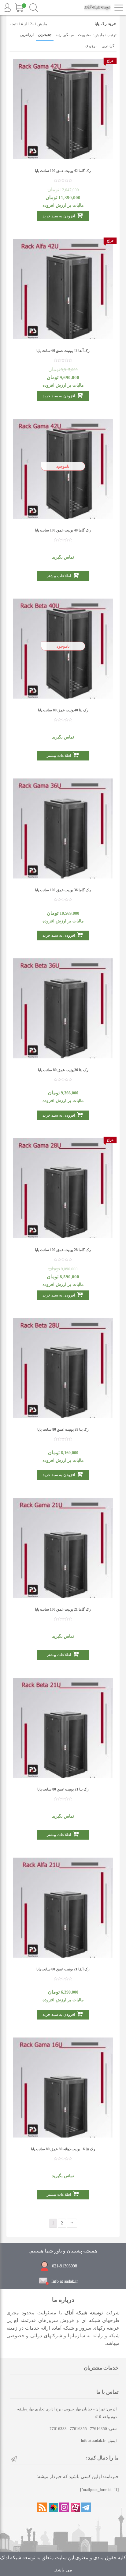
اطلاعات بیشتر (59, 1655)
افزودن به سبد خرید (59, 216)
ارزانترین (27, 35)
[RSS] (42, 2507)
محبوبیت (85, 35)
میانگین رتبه (65, 35)
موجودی (91, 46)
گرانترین (108, 46)
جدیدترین (45, 34)
